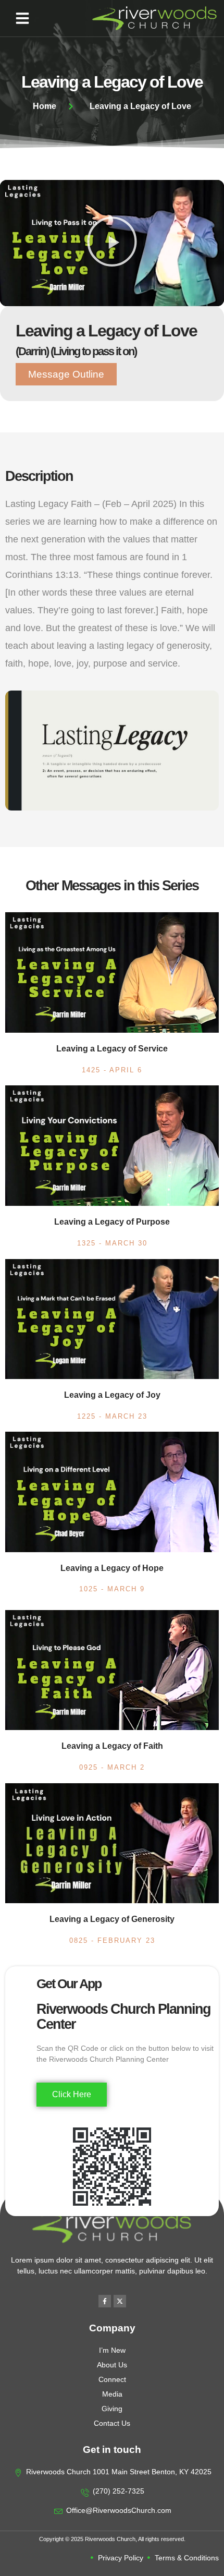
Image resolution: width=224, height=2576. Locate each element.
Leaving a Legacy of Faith (112, 1746)
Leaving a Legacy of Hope (112, 1568)
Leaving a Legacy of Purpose (112, 1222)
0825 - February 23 (112, 1940)
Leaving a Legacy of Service (112, 1049)
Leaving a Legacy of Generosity (112, 1919)
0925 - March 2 (112, 1767)
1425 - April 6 (112, 1070)
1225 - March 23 (112, 1416)
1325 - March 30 (112, 1243)
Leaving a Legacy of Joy (112, 1395)
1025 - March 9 (112, 1589)
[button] (22, 18)
